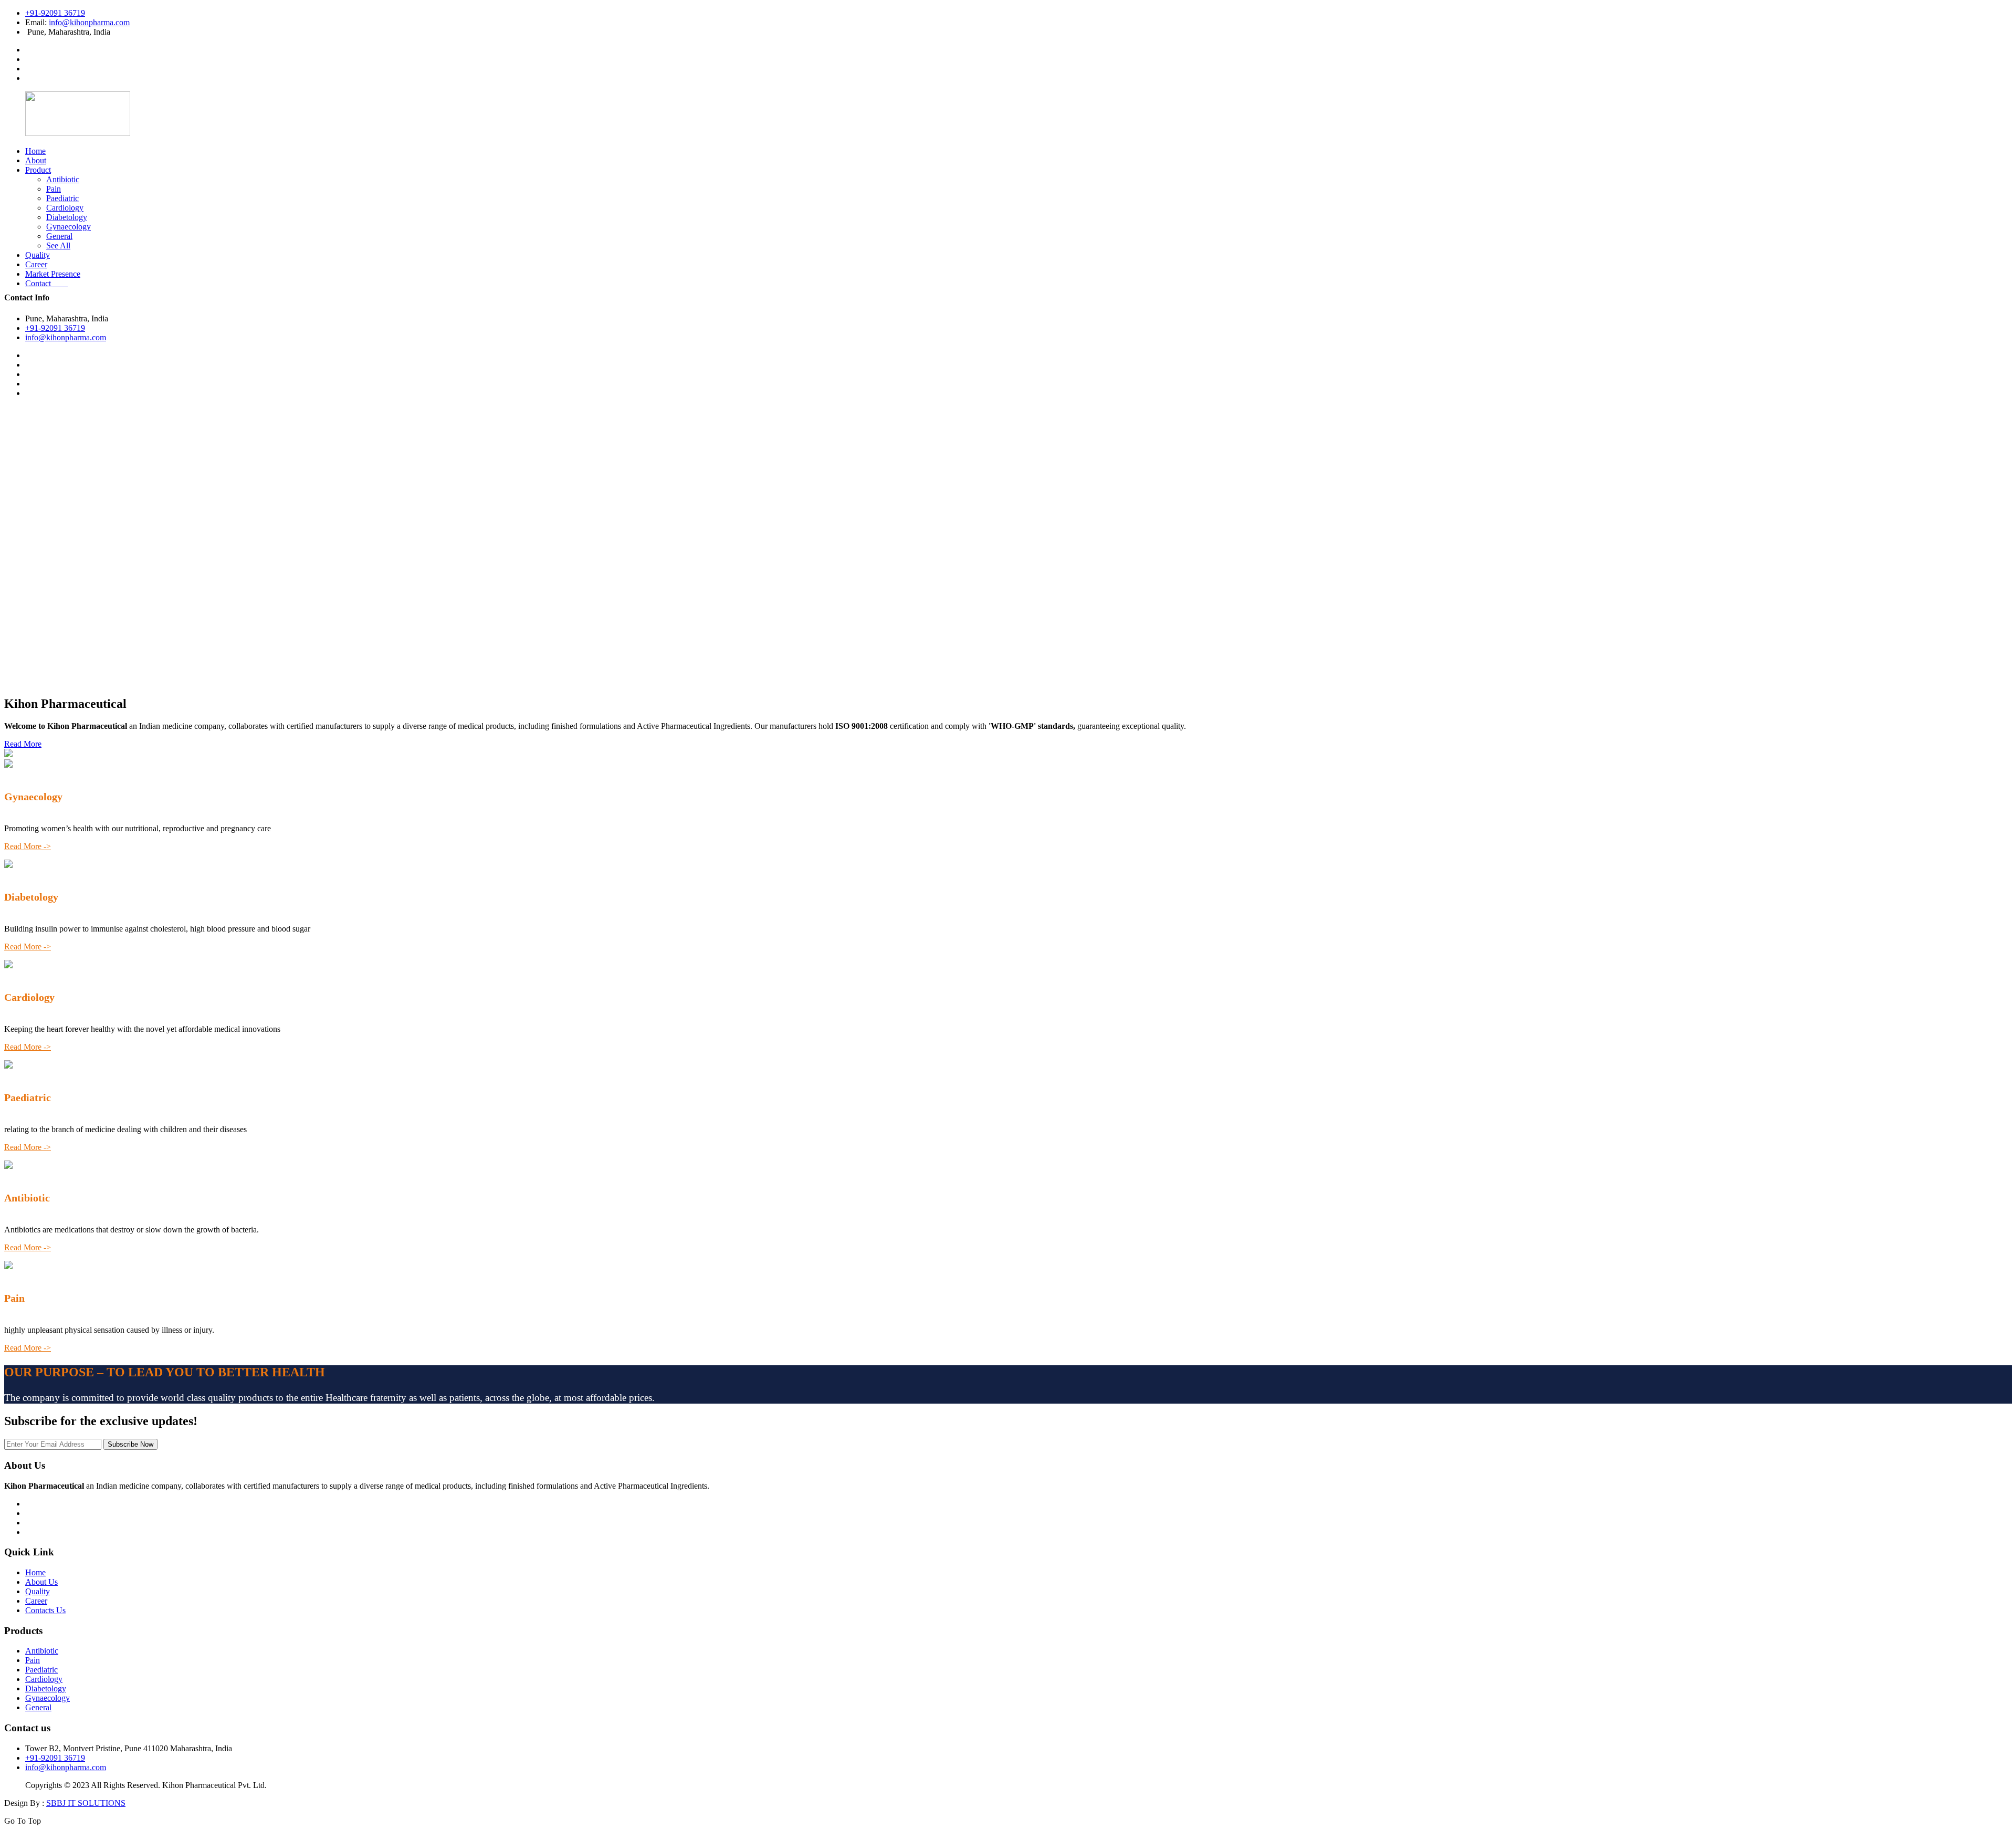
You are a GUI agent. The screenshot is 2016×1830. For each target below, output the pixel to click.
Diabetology (67, 217)
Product (38, 170)
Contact (46, 283)
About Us (41, 1582)
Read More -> (28, 846)
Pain (54, 189)
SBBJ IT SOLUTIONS (86, 1803)
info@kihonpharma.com (89, 22)
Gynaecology (69, 227)
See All (58, 245)
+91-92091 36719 (55, 13)
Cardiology (65, 208)
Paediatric (62, 198)
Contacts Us (45, 1610)
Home (35, 151)
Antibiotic (63, 179)
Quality (38, 255)
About (36, 160)
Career (36, 264)
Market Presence (53, 274)
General (59, 236)
